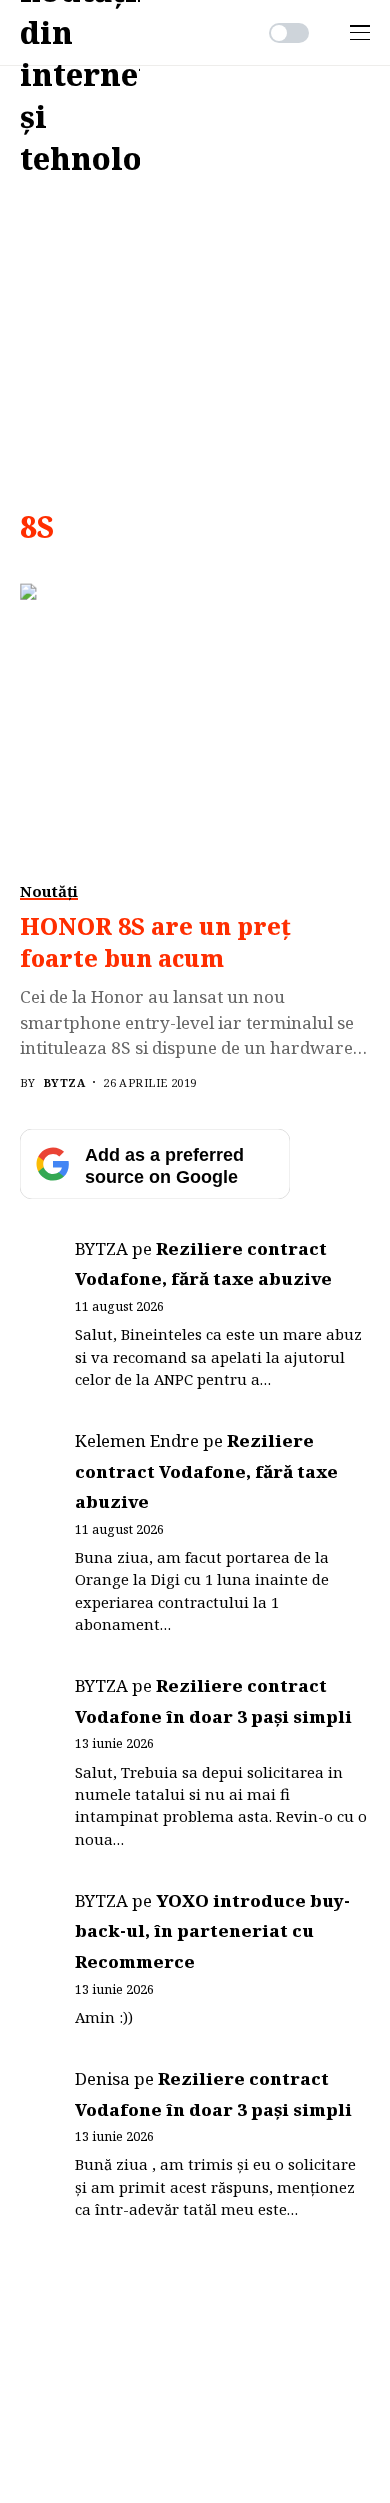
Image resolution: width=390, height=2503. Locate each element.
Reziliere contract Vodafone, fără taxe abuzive (206, 1471)
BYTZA (64, 1082)
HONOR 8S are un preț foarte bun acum (155, 942)
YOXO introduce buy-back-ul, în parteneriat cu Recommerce (212, 1931)
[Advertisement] (195, 271)
